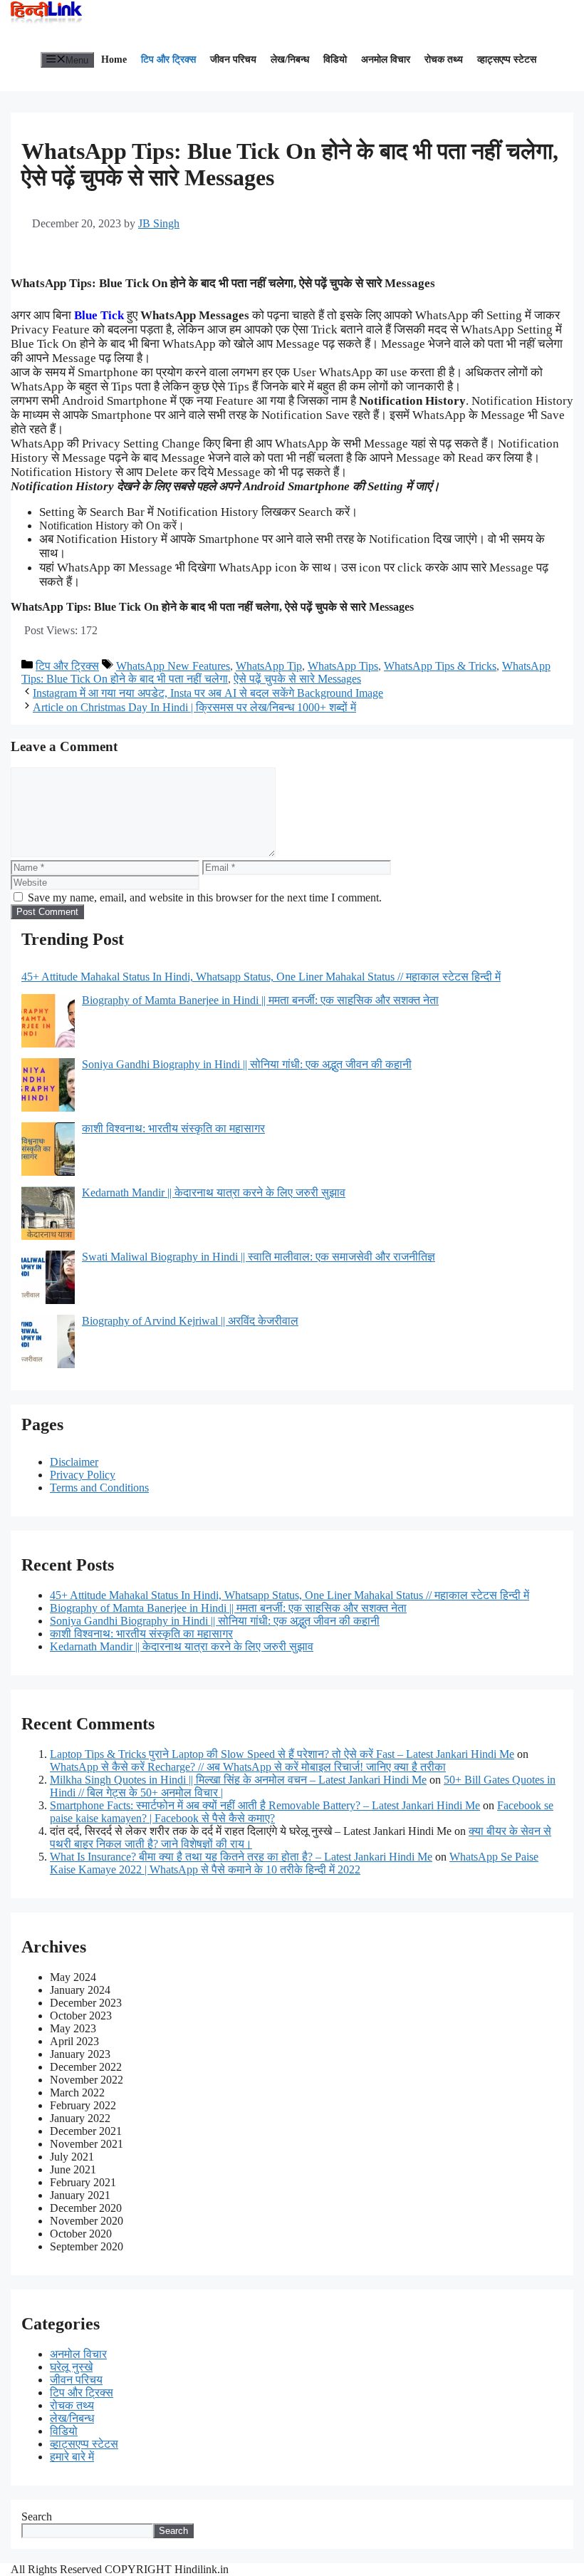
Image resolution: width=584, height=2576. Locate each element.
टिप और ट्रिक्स (168, 60)
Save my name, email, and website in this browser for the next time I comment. (205, 898)
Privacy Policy (83, 1475)
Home (114, 60)
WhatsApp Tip (269, 666)
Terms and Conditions (99, 1488)
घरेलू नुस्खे (71, 2367)
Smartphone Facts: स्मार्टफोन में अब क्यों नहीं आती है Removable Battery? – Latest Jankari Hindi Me (265, 1805)
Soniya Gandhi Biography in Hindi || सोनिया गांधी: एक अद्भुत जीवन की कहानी (215, 1621)
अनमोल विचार (386, 60)
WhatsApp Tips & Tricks (440, 666)
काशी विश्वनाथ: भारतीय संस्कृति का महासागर (141, 1634)
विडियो (335, 60)
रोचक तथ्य (444, 60)
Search (37, 2516)
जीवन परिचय (233, 60)
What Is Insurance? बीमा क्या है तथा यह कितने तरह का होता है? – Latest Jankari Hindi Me (241, 1857)
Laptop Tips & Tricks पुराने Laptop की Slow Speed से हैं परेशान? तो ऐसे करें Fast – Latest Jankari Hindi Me (282, 1754)
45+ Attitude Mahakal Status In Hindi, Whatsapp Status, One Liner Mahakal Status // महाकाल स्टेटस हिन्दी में (290, 1595)
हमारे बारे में (72, 2457)
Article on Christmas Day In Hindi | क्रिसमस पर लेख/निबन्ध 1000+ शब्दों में (194, 707)
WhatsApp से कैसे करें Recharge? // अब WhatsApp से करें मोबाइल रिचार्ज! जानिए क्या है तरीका (248, 1767)
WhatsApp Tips (343, 666)
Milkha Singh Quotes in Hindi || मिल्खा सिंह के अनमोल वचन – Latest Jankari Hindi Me (238, 1780)
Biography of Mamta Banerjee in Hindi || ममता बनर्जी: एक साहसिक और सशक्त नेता (228, 1608)
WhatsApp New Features (173, 666)
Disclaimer (74, 1462)
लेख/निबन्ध (290, 60)
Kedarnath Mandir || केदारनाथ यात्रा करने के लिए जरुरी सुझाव (182, 1646)
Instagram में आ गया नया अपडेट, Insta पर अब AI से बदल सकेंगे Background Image (208, 693)
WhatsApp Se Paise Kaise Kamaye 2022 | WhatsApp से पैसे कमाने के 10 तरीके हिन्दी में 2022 (294, 1863)
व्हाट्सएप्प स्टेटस (507, 60)
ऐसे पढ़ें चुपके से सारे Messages (297, 679)
